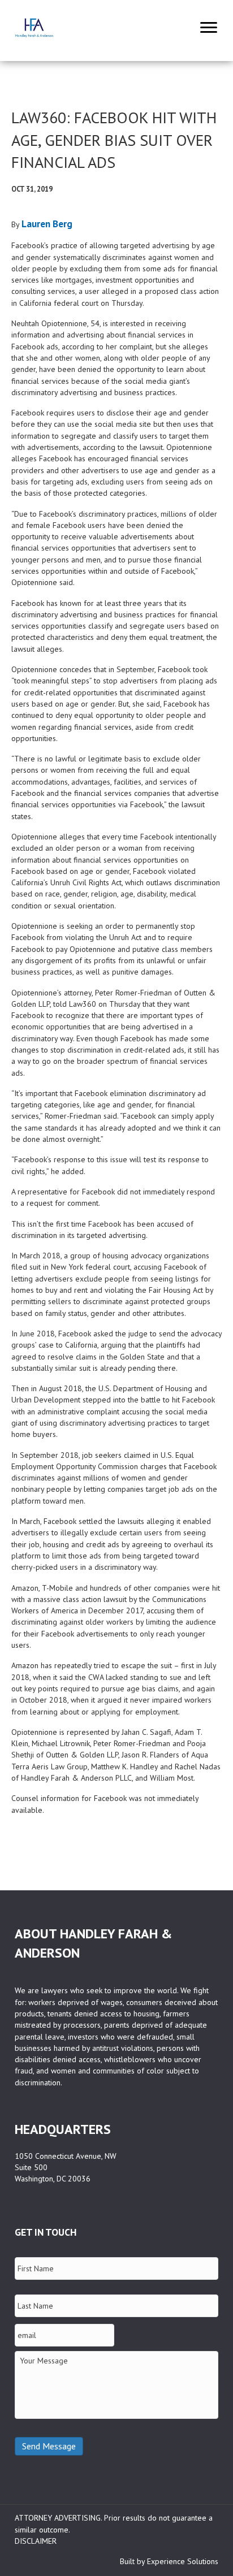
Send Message (49, 2446)
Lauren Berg (47, 224)
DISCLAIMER (36, 2541)
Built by (133, 2561)
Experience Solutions (183, 2561)
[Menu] (209, 28)
